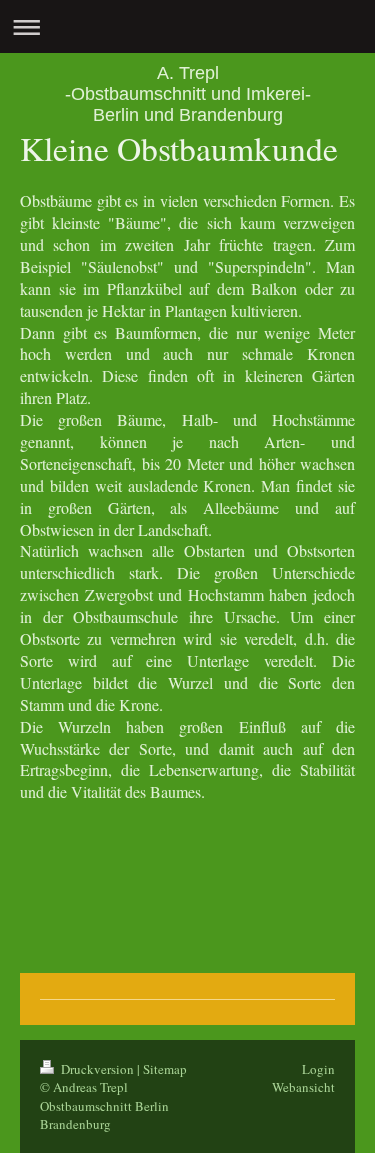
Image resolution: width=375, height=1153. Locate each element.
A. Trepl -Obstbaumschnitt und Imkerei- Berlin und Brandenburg (188, 94)
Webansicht (303, 1087)
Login (318, 1069)
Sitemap (165, 1069)
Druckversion (97, 1069)
